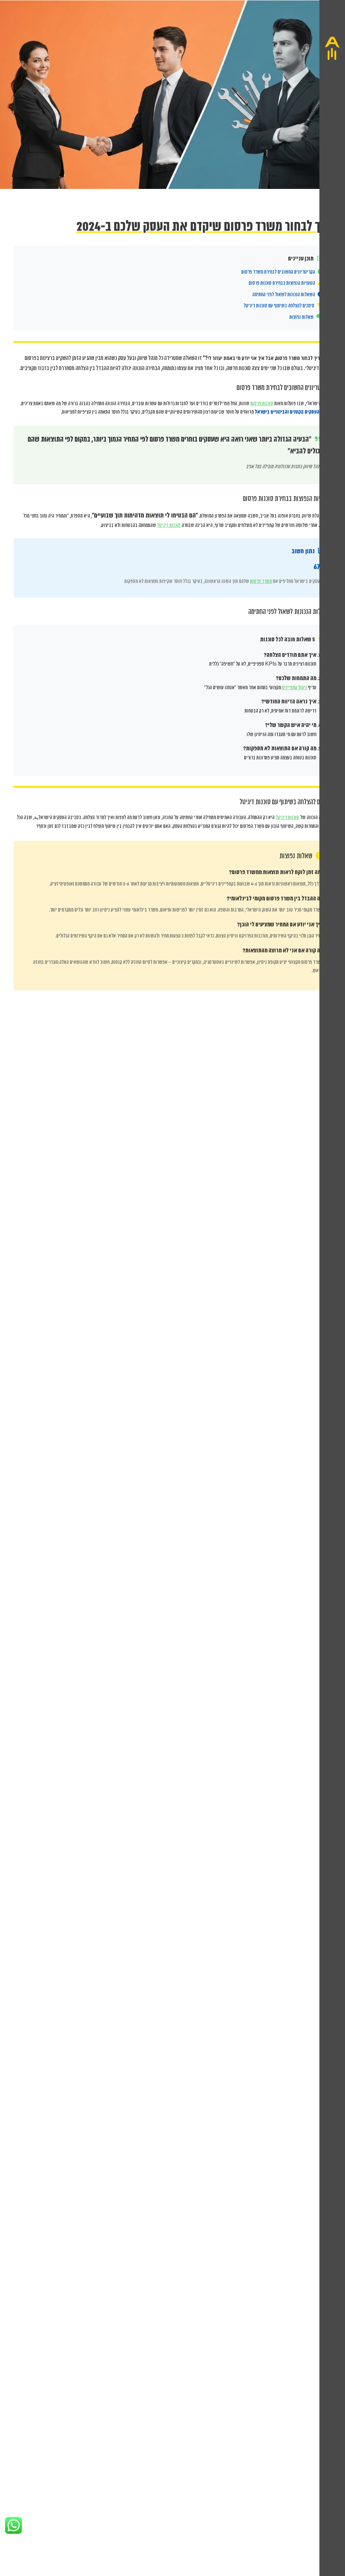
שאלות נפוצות (302, 317)
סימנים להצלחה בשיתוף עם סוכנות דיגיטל (279, 306)
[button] (332, 1288)
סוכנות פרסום (262, 404)
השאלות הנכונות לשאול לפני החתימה (284, 295)
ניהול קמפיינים (294, 688)
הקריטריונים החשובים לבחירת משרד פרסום (278, 272)
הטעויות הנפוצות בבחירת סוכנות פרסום (282, 283)
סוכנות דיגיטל (169, 525)
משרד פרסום (261, 581)
